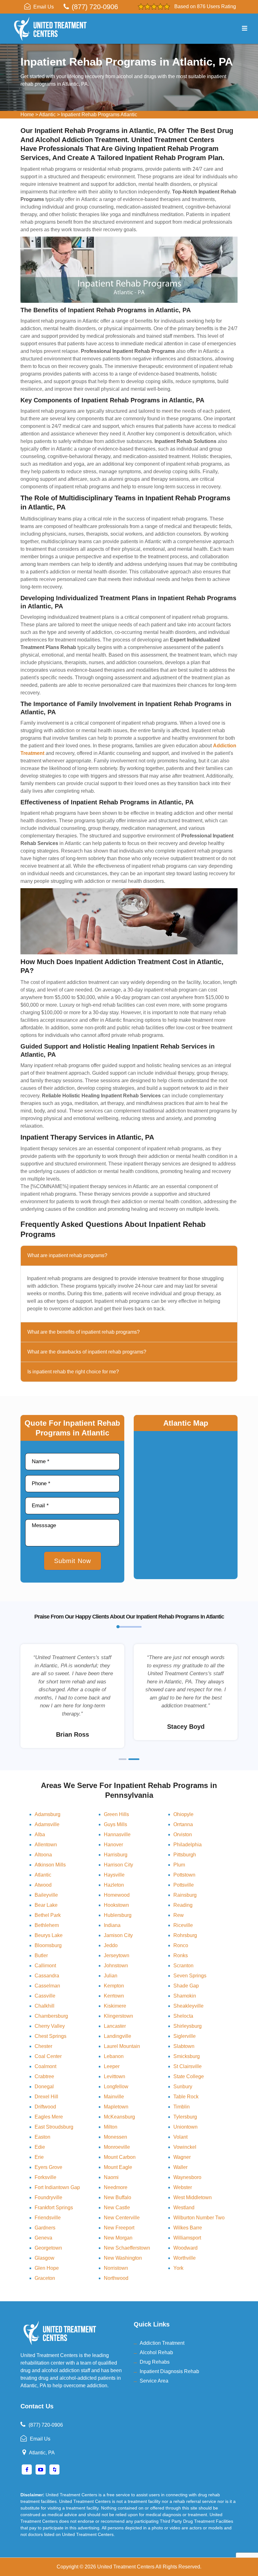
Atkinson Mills (50, 1865)
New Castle (117, 2208)
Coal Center (48, 2056)
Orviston (183, 1834)
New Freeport (119, 2228)
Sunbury (183, 2087)
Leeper (112, 2066)
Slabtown (184, 2046)
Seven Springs (190, 1976)
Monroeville (117, 2147)
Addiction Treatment (162, 2343)
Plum (179, 1865)
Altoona (43, 1855)
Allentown (46, 1845)
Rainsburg (185, 1895)
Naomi (111, 2177)
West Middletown (193, 2197)
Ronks (181, 1955)
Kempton (114, 1986)
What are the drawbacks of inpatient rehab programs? (87, 1352)
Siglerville (185, 2036)
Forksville (45, 2177)
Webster (183, 2187)
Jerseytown (117, 1955)
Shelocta (183, 2016)
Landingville (118, 2036)
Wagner (182, 2157)
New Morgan (118, 2238)
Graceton (45, 2278)
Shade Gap (186, 1986)
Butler (41, 1955)
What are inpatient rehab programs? (67, 1255)
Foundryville (48, 2197)
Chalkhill (45, 2006)
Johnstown (116, 1966)
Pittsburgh (185, 1855)
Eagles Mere (49, 2117)
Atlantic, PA (42, 2453)
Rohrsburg (185, 1935)
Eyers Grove (48, 2167)
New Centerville (122, 2218)
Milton (111, 2127)
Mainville (114, 2097)
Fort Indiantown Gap (57, 2187)
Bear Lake (46, 1905)
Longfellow (116, 2087)
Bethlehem (47, 1925)
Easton (42, 2137)
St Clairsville (188, 2066)
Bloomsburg (48, 1945)
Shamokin (185, 1996)
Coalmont (45, 2066)
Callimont (45, 1966)
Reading (183, 1905)
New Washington (123, 2258)
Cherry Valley (50, 2026)
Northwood (116, 2278)
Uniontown (185, 2127)
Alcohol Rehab (156, 2352)
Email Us (44, 7)
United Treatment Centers (126, 2567)
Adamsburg (48, 1814)
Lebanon (114, 2056)
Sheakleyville (188, 2006)
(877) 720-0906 (95, 7)
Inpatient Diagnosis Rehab (169, 2371)
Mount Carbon (120, 2157)
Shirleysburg (188, 2026)
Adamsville (47, 1824)
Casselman (47, 1986)
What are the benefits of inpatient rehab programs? (84, 1332)
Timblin (182, 2107)
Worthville (185, 2258)
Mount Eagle (118, 2167)
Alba (40, 1834)
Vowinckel (185, 2147)
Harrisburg (116, 1855)
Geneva (43, 2238)
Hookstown (116, 1905)
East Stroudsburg (54, 2127)
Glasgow (45, 2258)
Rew (179, 1915)
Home (27, 115)
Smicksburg (187, 2056)
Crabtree (44, 2076)
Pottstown (184, 1875)
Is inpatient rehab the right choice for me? (73, 1372)
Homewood (117, 1895)
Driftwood (45, 2107)
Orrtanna (183, 1824)
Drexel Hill (46, 2097)
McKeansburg (119, 2117)
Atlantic (47, 115)
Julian (111, 1976)
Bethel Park (48, 1915)
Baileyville (46, 1895)
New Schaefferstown (127, 2248)
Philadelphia (188, 1845)
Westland (184, 2208)
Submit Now (73, 1561)
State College (189, 2076)
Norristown (116, 2268)
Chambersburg (51, 2016)
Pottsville (184, 1885)
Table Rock (186, 2097)
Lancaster (115, 2026)
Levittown (115, 2076)
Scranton (183, 1966)
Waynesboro (187, 2177)
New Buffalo (118, 2197)
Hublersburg (118, 1915)
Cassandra (47, 1976)
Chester (43, 2046)
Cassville (45, 1996)
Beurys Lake (49, 1935)
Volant (180, 2137)
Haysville (114, 1875)
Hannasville (117, 1834)
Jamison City (118, 1935)
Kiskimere (115, 2006)
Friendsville (48, 2218)
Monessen (115, 2137)
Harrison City (118, 1865)
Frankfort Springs (54, 2208)
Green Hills (116, 1814)
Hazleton (114, 1885)
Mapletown (116, 2107)
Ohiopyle (183, 1814)
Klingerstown (118, 2016)
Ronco (181, 1945)
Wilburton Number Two (199, 2218)
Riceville (183, 1925)
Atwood (43, 1885)
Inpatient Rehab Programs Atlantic (99, 115)
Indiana (112, 1925)
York (178, 2268)
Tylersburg (185, 2117)
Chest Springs (50, 2036)
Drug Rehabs (155, 2362)
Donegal (44, 2087)
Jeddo (111, 1945)
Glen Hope (47, 2268)
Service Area (154, 2381)
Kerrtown (114, 1996)
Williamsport (187, 2238)
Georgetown (48, 2248)
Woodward (185, 2248)
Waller (180, 2167)
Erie (39, 2157)
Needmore (116, 2187)
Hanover (113, 1845)
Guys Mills (115, 1824)
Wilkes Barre (188, 2228)
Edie (40, 2147)
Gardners (45, 2228)
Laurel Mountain (122, 2046)
